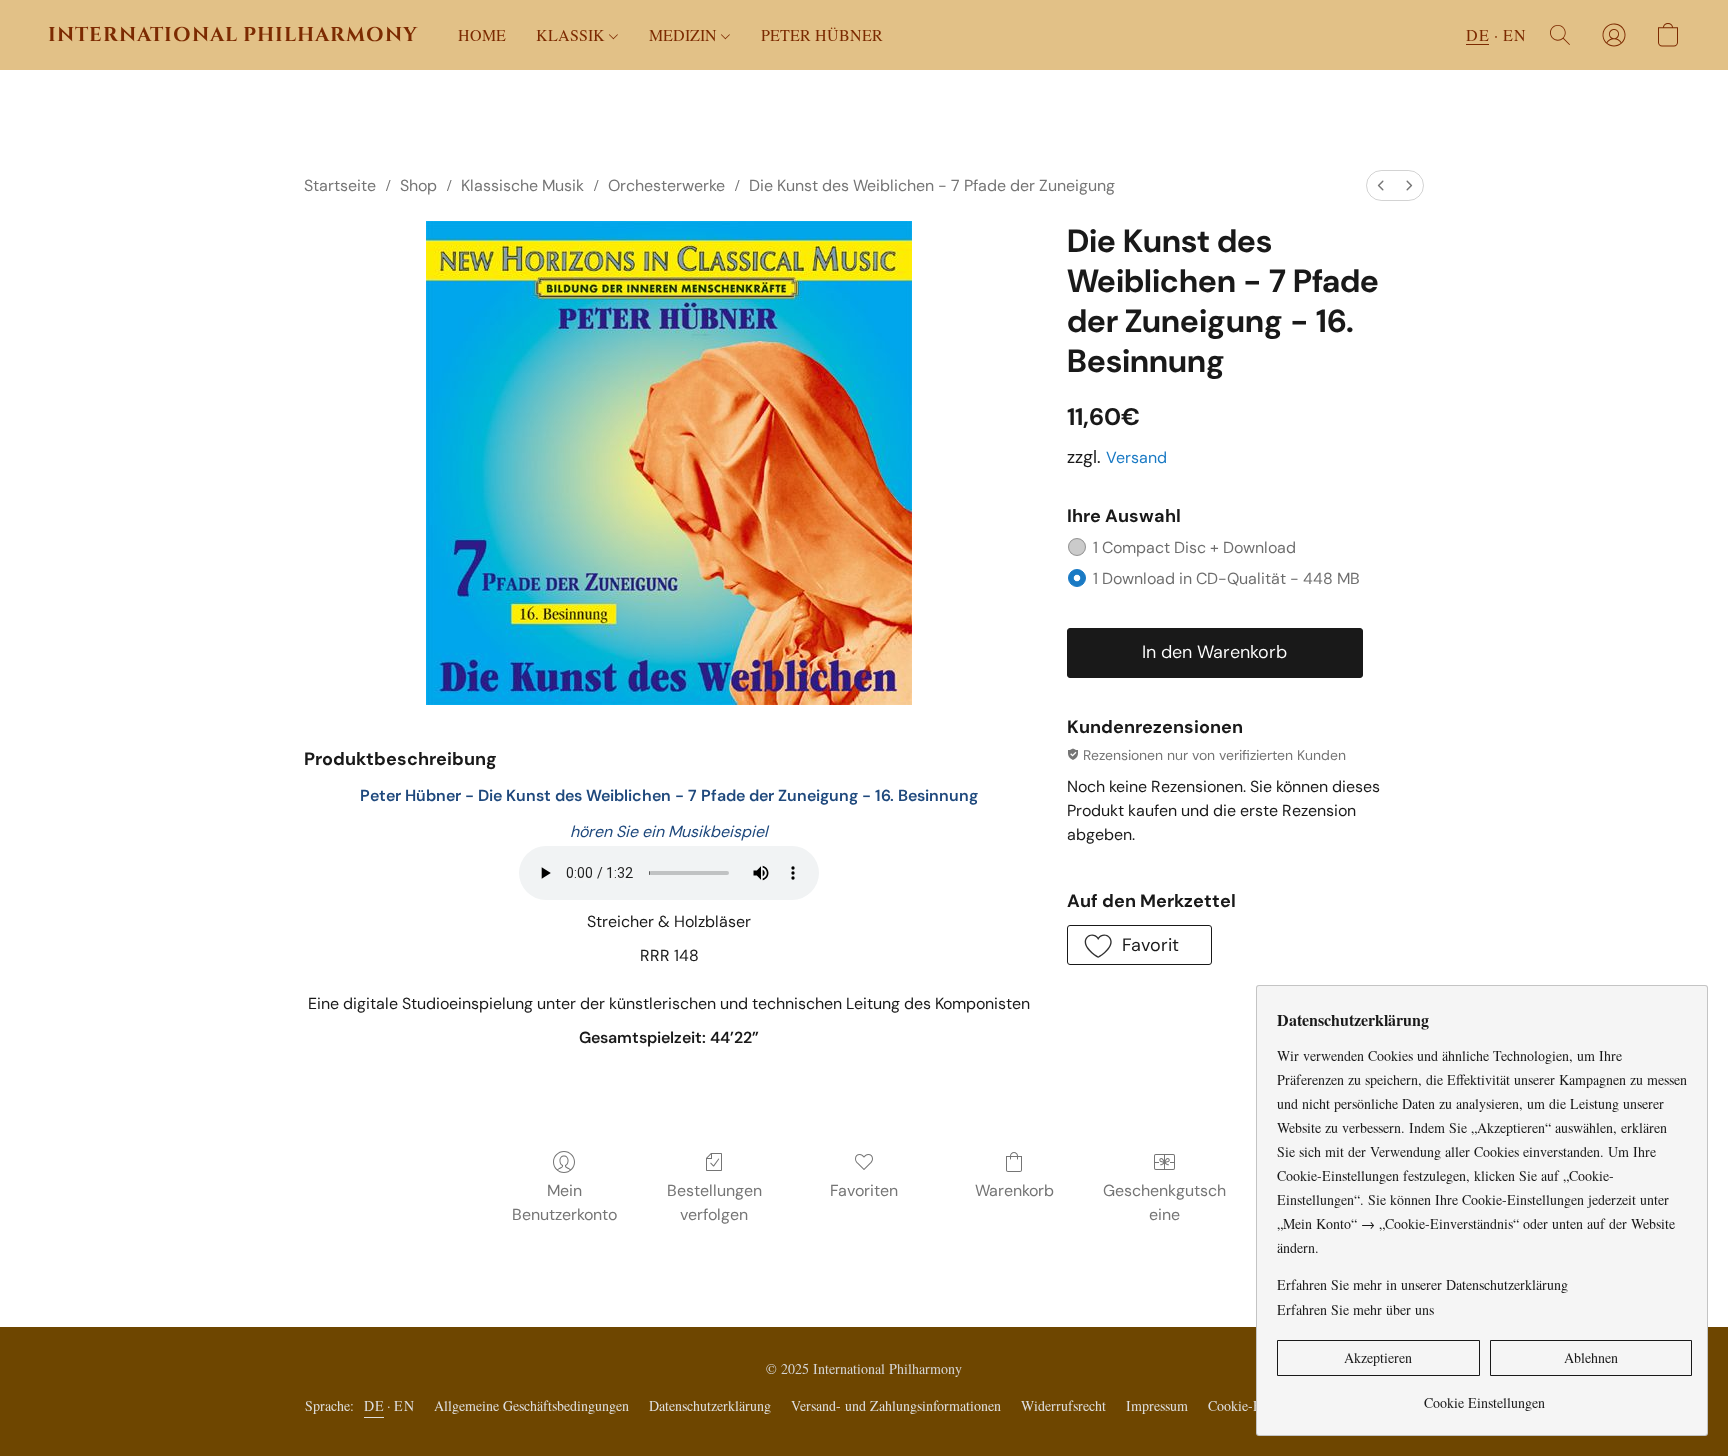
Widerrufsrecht (1063, 1405)
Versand (1136, 457)
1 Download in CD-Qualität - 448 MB (1226, 578)
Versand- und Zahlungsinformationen (896, 1405)
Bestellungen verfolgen (714, 1202)
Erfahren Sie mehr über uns (1355, 1309)
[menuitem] (1381, 185)
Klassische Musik (522, 185)
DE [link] (374, 1405)
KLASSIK (572, 34)
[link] (1484, 1395)
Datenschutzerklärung (710, 1405)
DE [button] (1477, 34)
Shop (418, 185)
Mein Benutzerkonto (564, 1202)
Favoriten (864, 1190)
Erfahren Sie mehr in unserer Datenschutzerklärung (1422, 1284)
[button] (233, 35)
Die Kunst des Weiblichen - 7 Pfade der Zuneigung (932, 185)
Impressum (1157, 1405)
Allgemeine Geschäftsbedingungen (531, 1405)
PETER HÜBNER (822, 34)
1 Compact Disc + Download (1194, 547)
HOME (482, 34)
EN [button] (1514, 34)
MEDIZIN (685, 34)
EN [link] (404, 1405)
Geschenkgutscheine (1164, 1202)
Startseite (340, 185)
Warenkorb (1014, 1190)
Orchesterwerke (666, 185)
